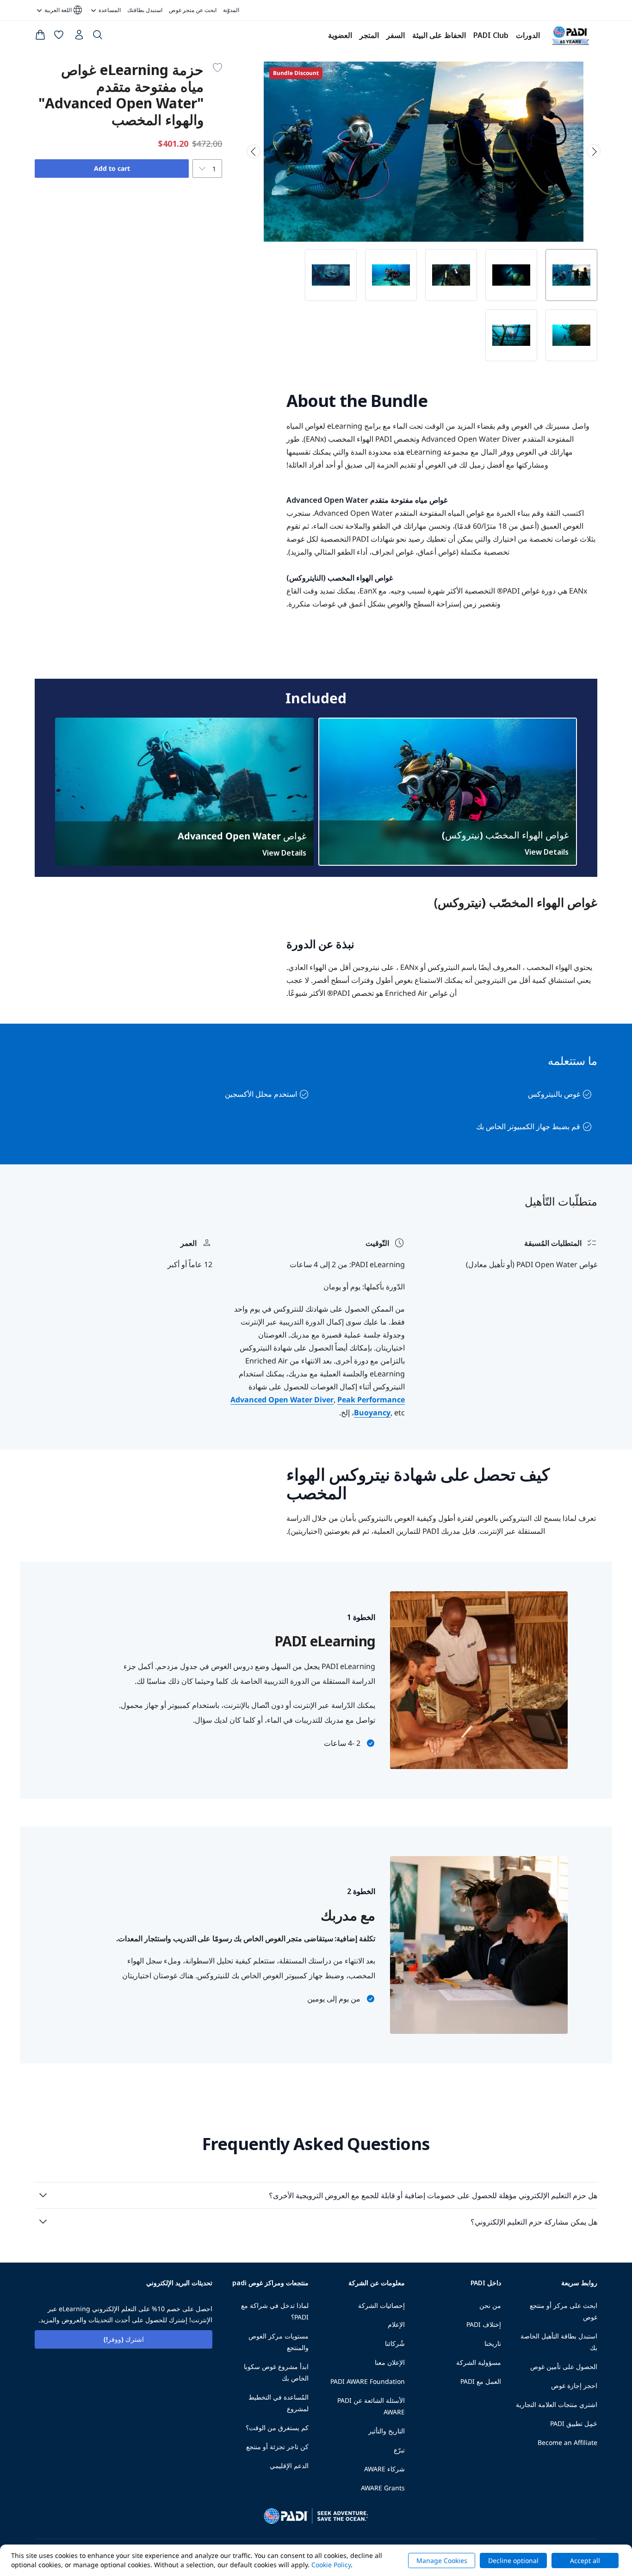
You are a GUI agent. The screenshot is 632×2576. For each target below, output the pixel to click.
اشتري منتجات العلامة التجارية (557, 2404)
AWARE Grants (383, 2488)
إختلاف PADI (484, 2324)
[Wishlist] (59, 37)
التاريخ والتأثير (387, 2431)
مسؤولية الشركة (479, 2362)
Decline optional (513, 2560)
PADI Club (491, 35)
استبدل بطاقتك (145, 10)
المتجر (369, 35)
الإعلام (396, 2324)
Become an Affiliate (567, 2442)
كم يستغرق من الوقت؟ (277, 2428)
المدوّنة (231, 10)
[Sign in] (78, 37)
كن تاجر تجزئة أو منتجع (277, 2447)
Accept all (585, 2560)
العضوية (340, 35)
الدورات (528, 35)
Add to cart (112, 168)
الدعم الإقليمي (289, 2466)
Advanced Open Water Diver (282, 1400)
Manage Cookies (442, 2560)
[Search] (98, 37)
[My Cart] (40, 37)
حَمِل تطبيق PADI (574, 2423)
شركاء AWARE (384, 2469)
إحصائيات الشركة (381, 2305)
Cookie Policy (331, 2565)
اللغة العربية (64, 10)
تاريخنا (493, 2343)
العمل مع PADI (481, 2381)
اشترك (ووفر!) (124, 2339)
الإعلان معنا (390, 2362)
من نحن (490, 2305)
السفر (396, 35)
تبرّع (399, 2450)
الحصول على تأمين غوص (564, 2367)
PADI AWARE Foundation (368, 2381)
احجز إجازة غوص (574, 2385)
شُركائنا (395, 2343)
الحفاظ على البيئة (439, 35)
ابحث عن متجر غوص (193, 10)
